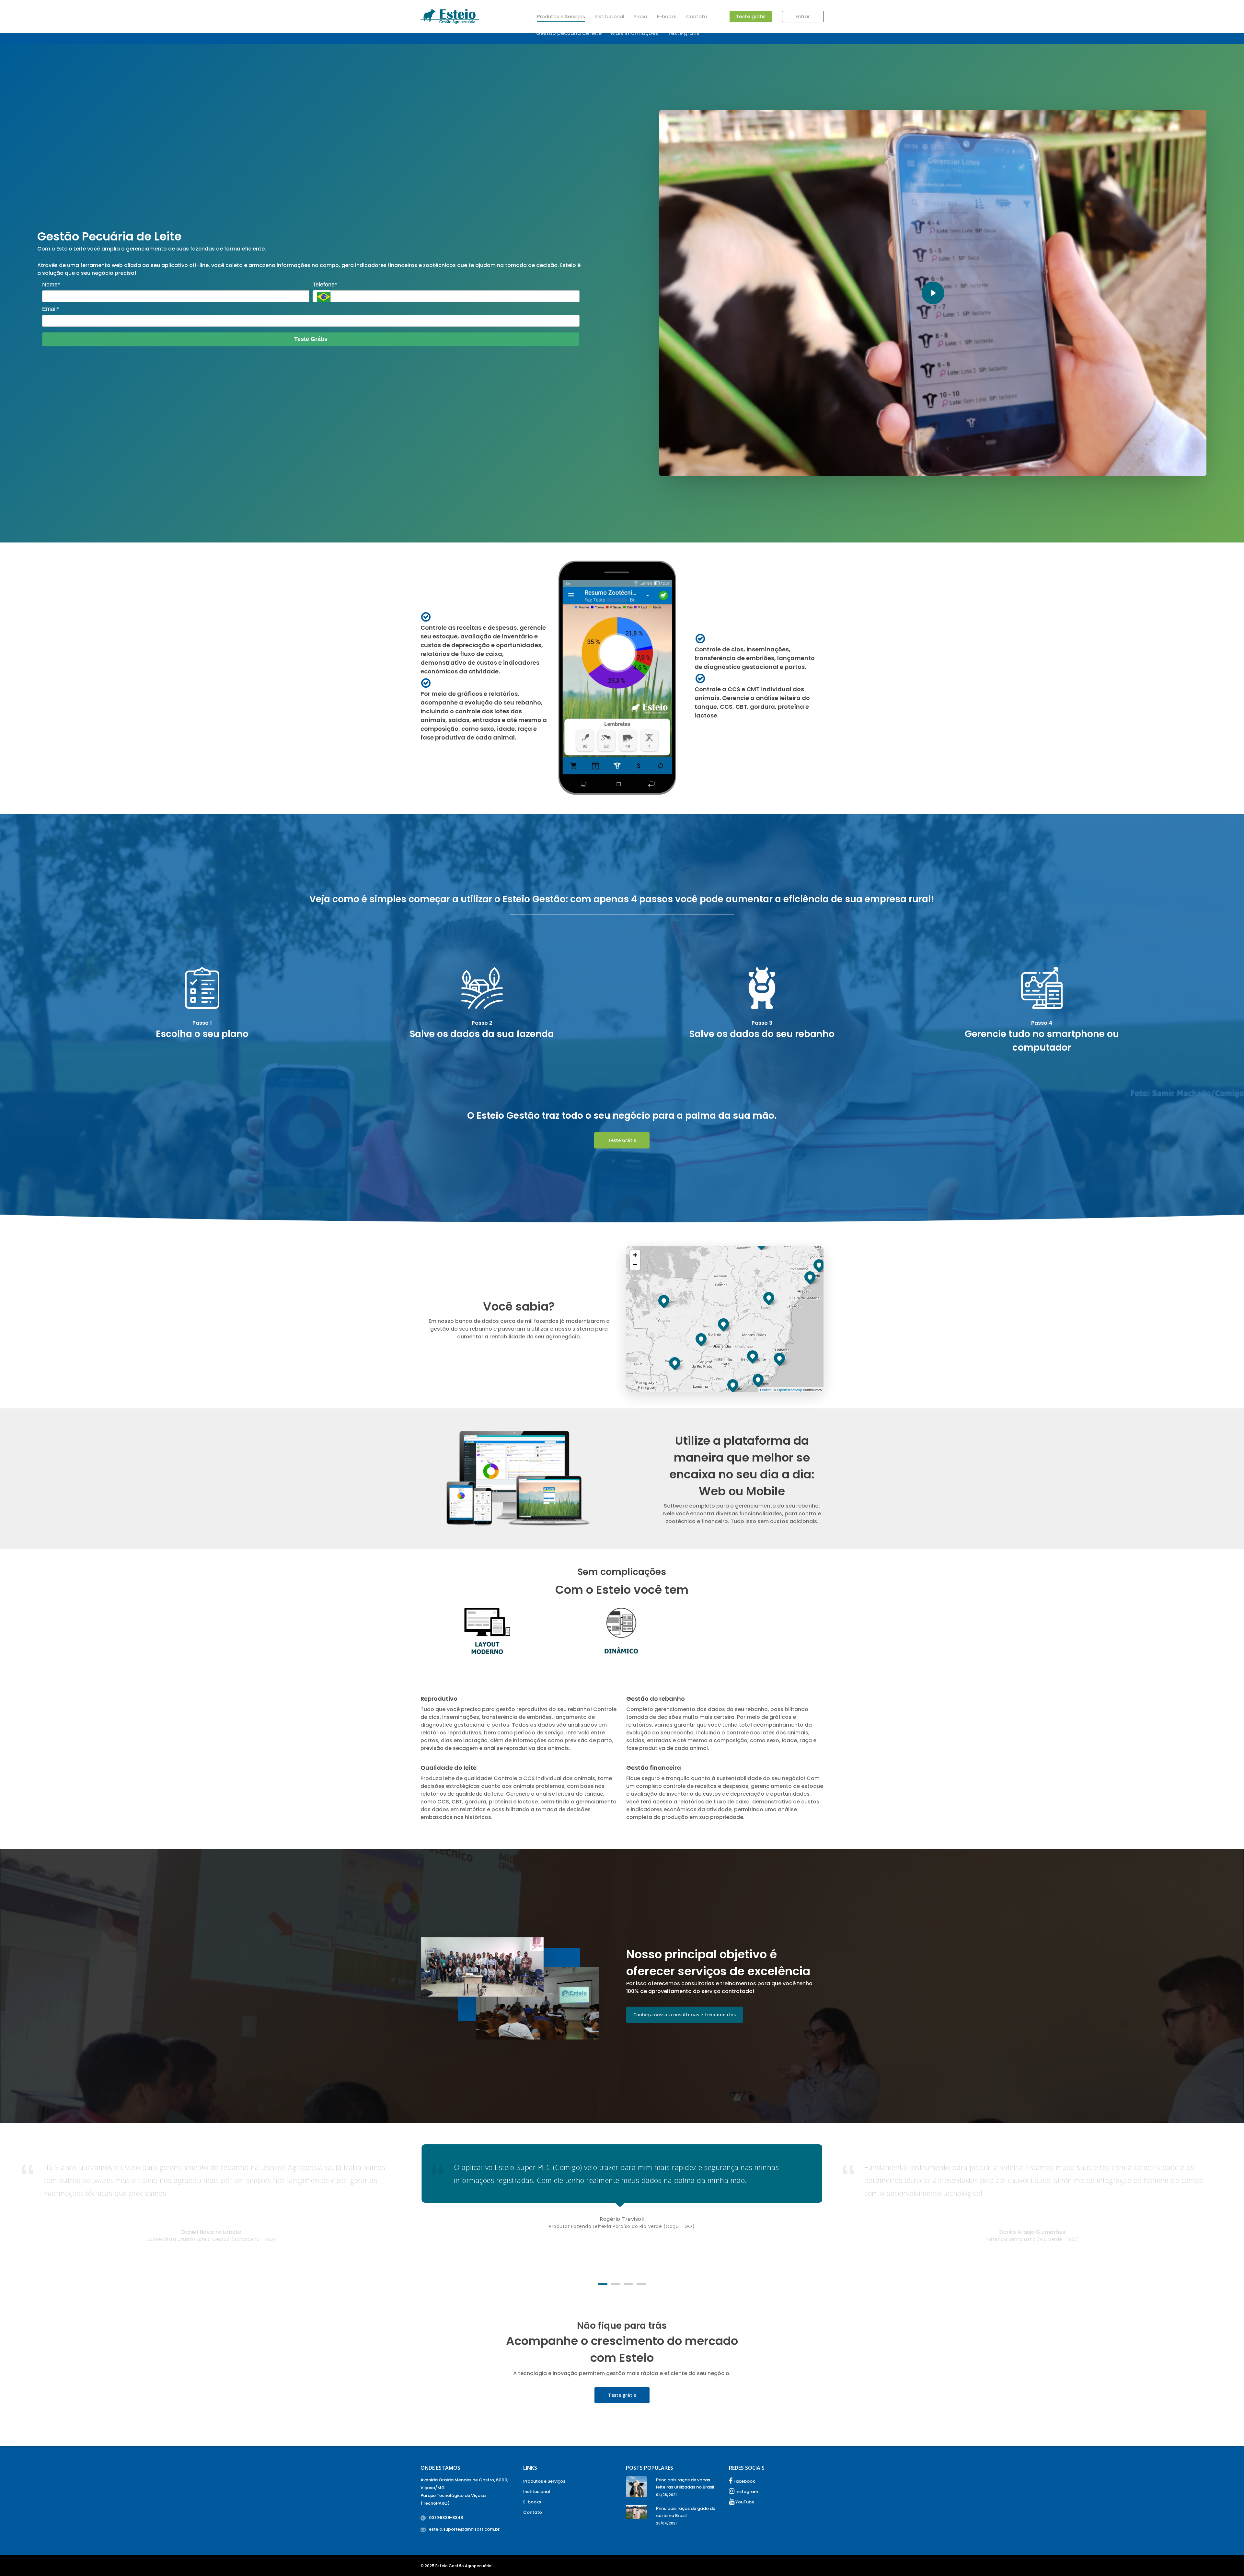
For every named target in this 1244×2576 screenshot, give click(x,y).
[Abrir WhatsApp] (1228, 2560)
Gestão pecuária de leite (569, 33)
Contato (697, 16)
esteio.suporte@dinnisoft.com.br (464, 2529)
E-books (667, 16)
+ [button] (635, 1255)
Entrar (803, 16)
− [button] (635, 1265)
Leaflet (765, 1390)
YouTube (744, 2502)
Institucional (609, 16)
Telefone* (325, 285)
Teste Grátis (311, 339)
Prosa (640, 16)
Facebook (744, 2481)
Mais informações (635, 33)
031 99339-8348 (446, 2518)
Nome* (51, 285)
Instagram (746, 2492)
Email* (51, 309)
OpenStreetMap (790, 1390)
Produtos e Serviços (561, 16)
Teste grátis (751, 16)
